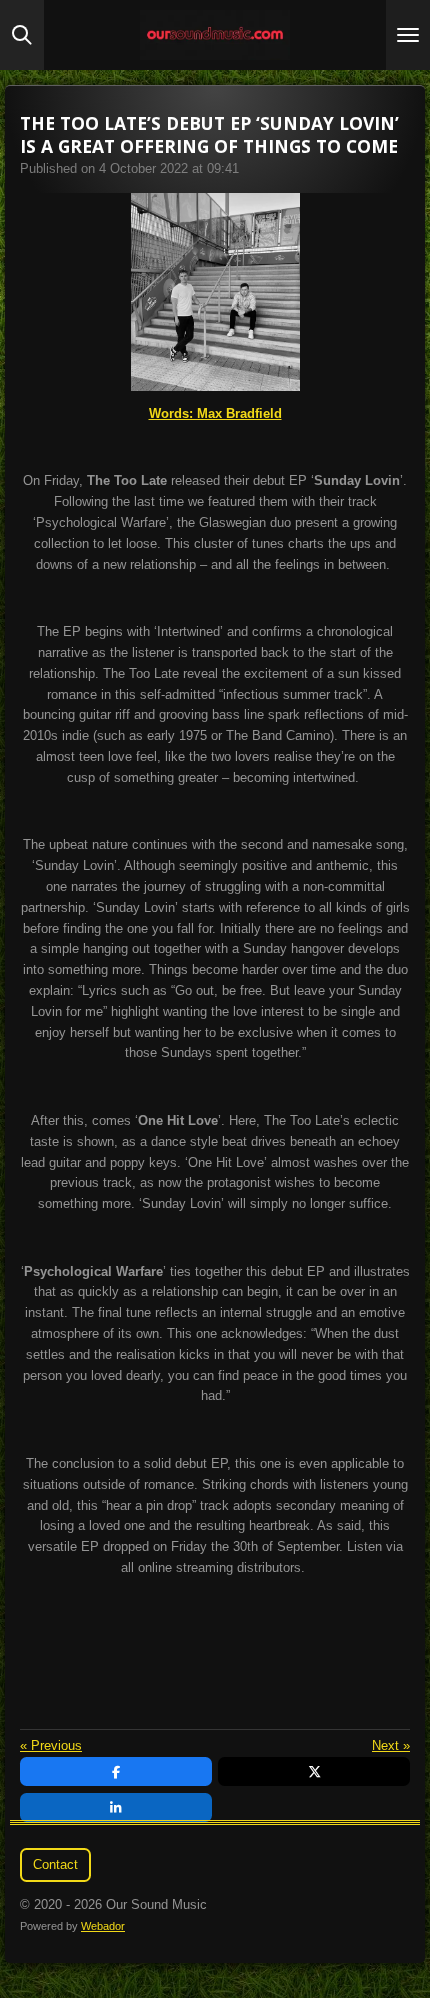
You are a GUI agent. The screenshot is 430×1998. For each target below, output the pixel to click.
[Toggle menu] (408, 35)
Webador (103, 1926)
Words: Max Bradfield (215, 413)
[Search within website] (22, 35)
